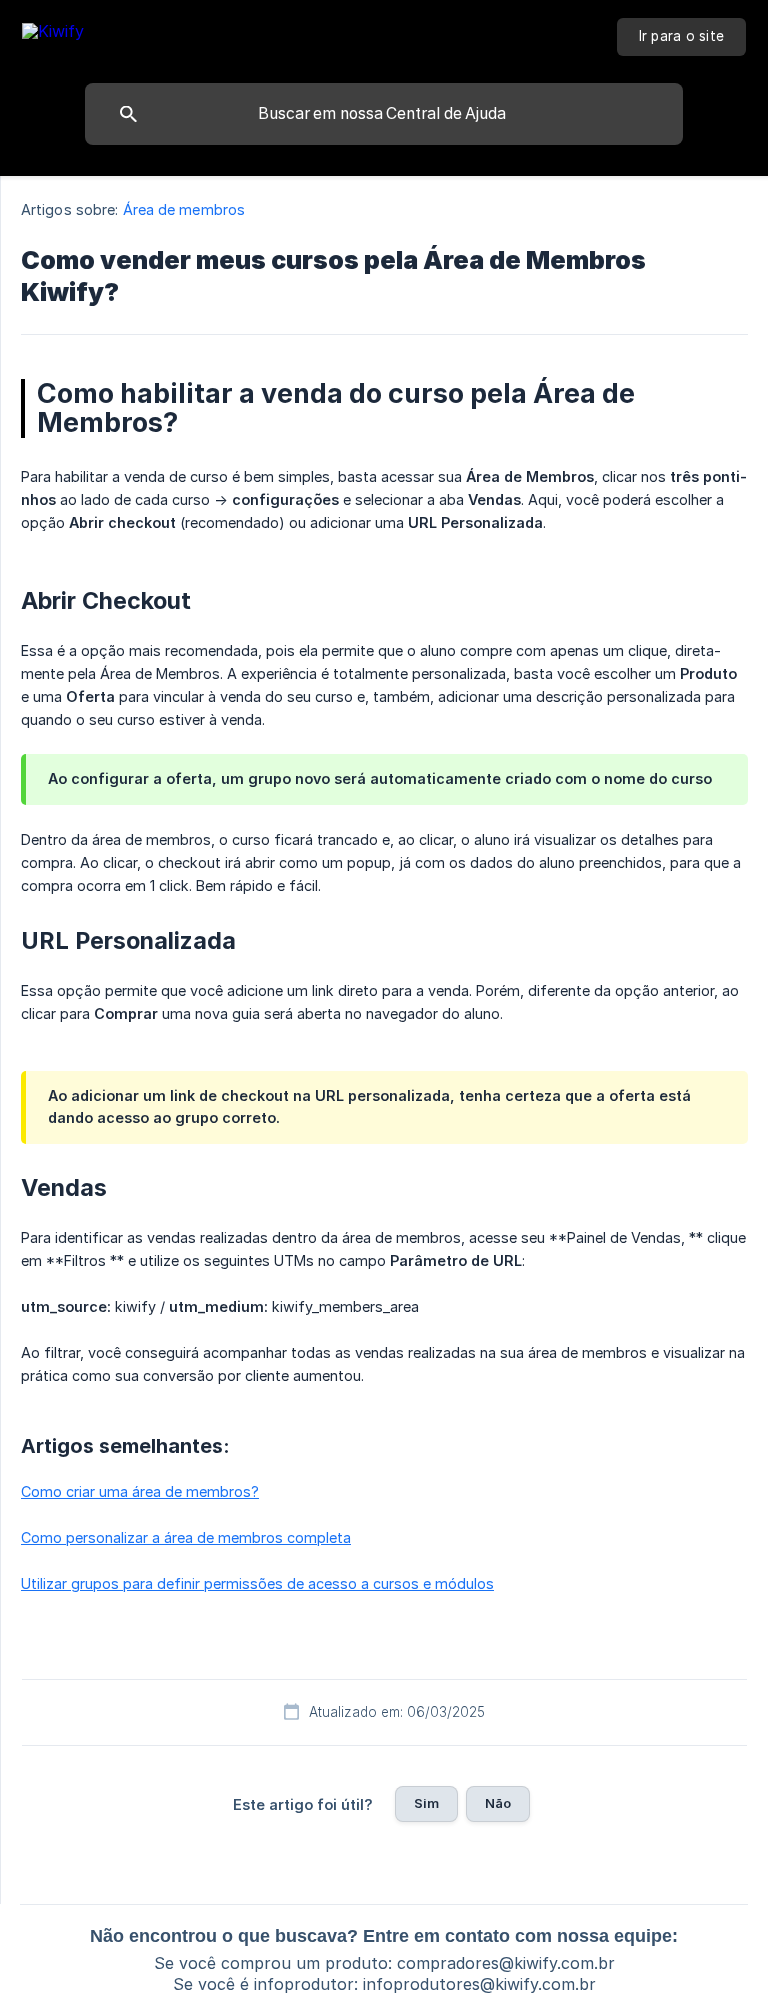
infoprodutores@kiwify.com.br (479, 1984)
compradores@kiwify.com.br (506, 1963)
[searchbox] (384, 114)
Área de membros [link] (184, 209)
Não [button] (498, 1803)
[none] (53, 34)
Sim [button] (426, 1803)
